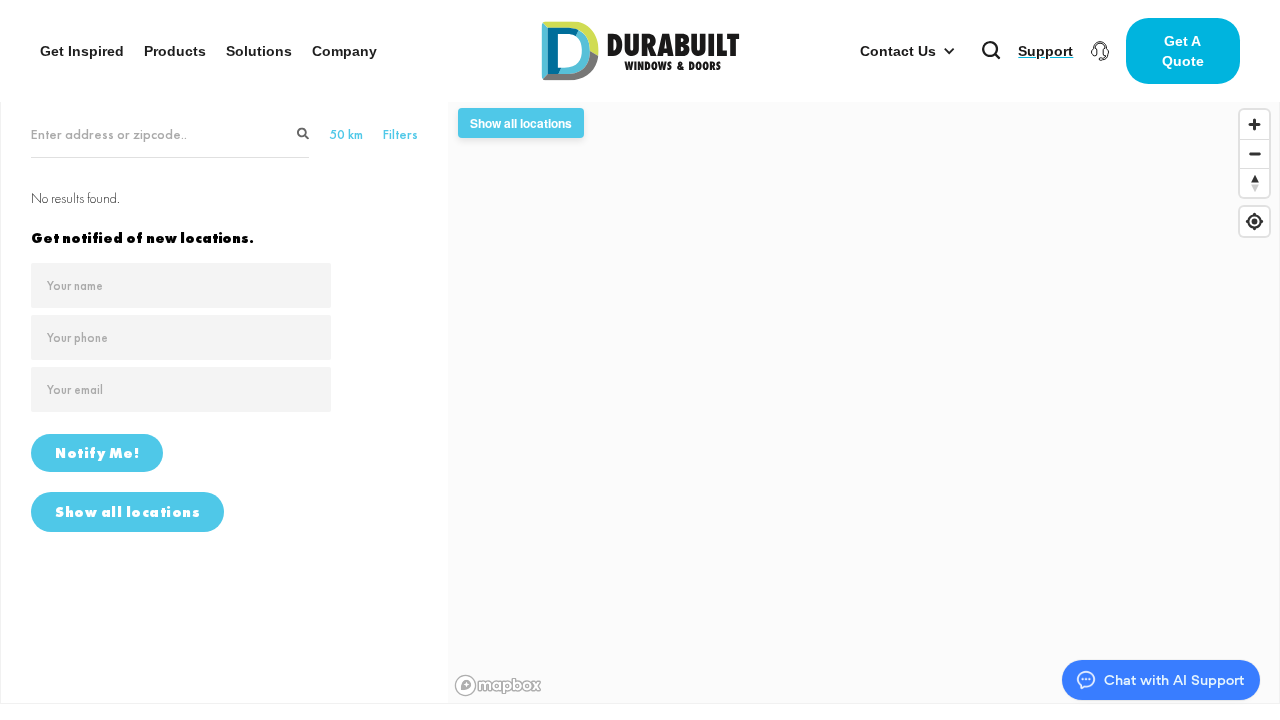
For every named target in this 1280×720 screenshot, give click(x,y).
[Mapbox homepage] (498, 685)
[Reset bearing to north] (1254, 182)
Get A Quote (1183, 51)
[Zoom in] (1254, 124)
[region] (863, 401)
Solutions (259, 51)
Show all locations (127, 512)
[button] (908, 51)
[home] (640, 51)
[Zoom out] (1254, 153)
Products (175, 51)
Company (344, 51)
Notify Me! (97, 453)
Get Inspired (82, 51)
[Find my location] (1254, 221)
